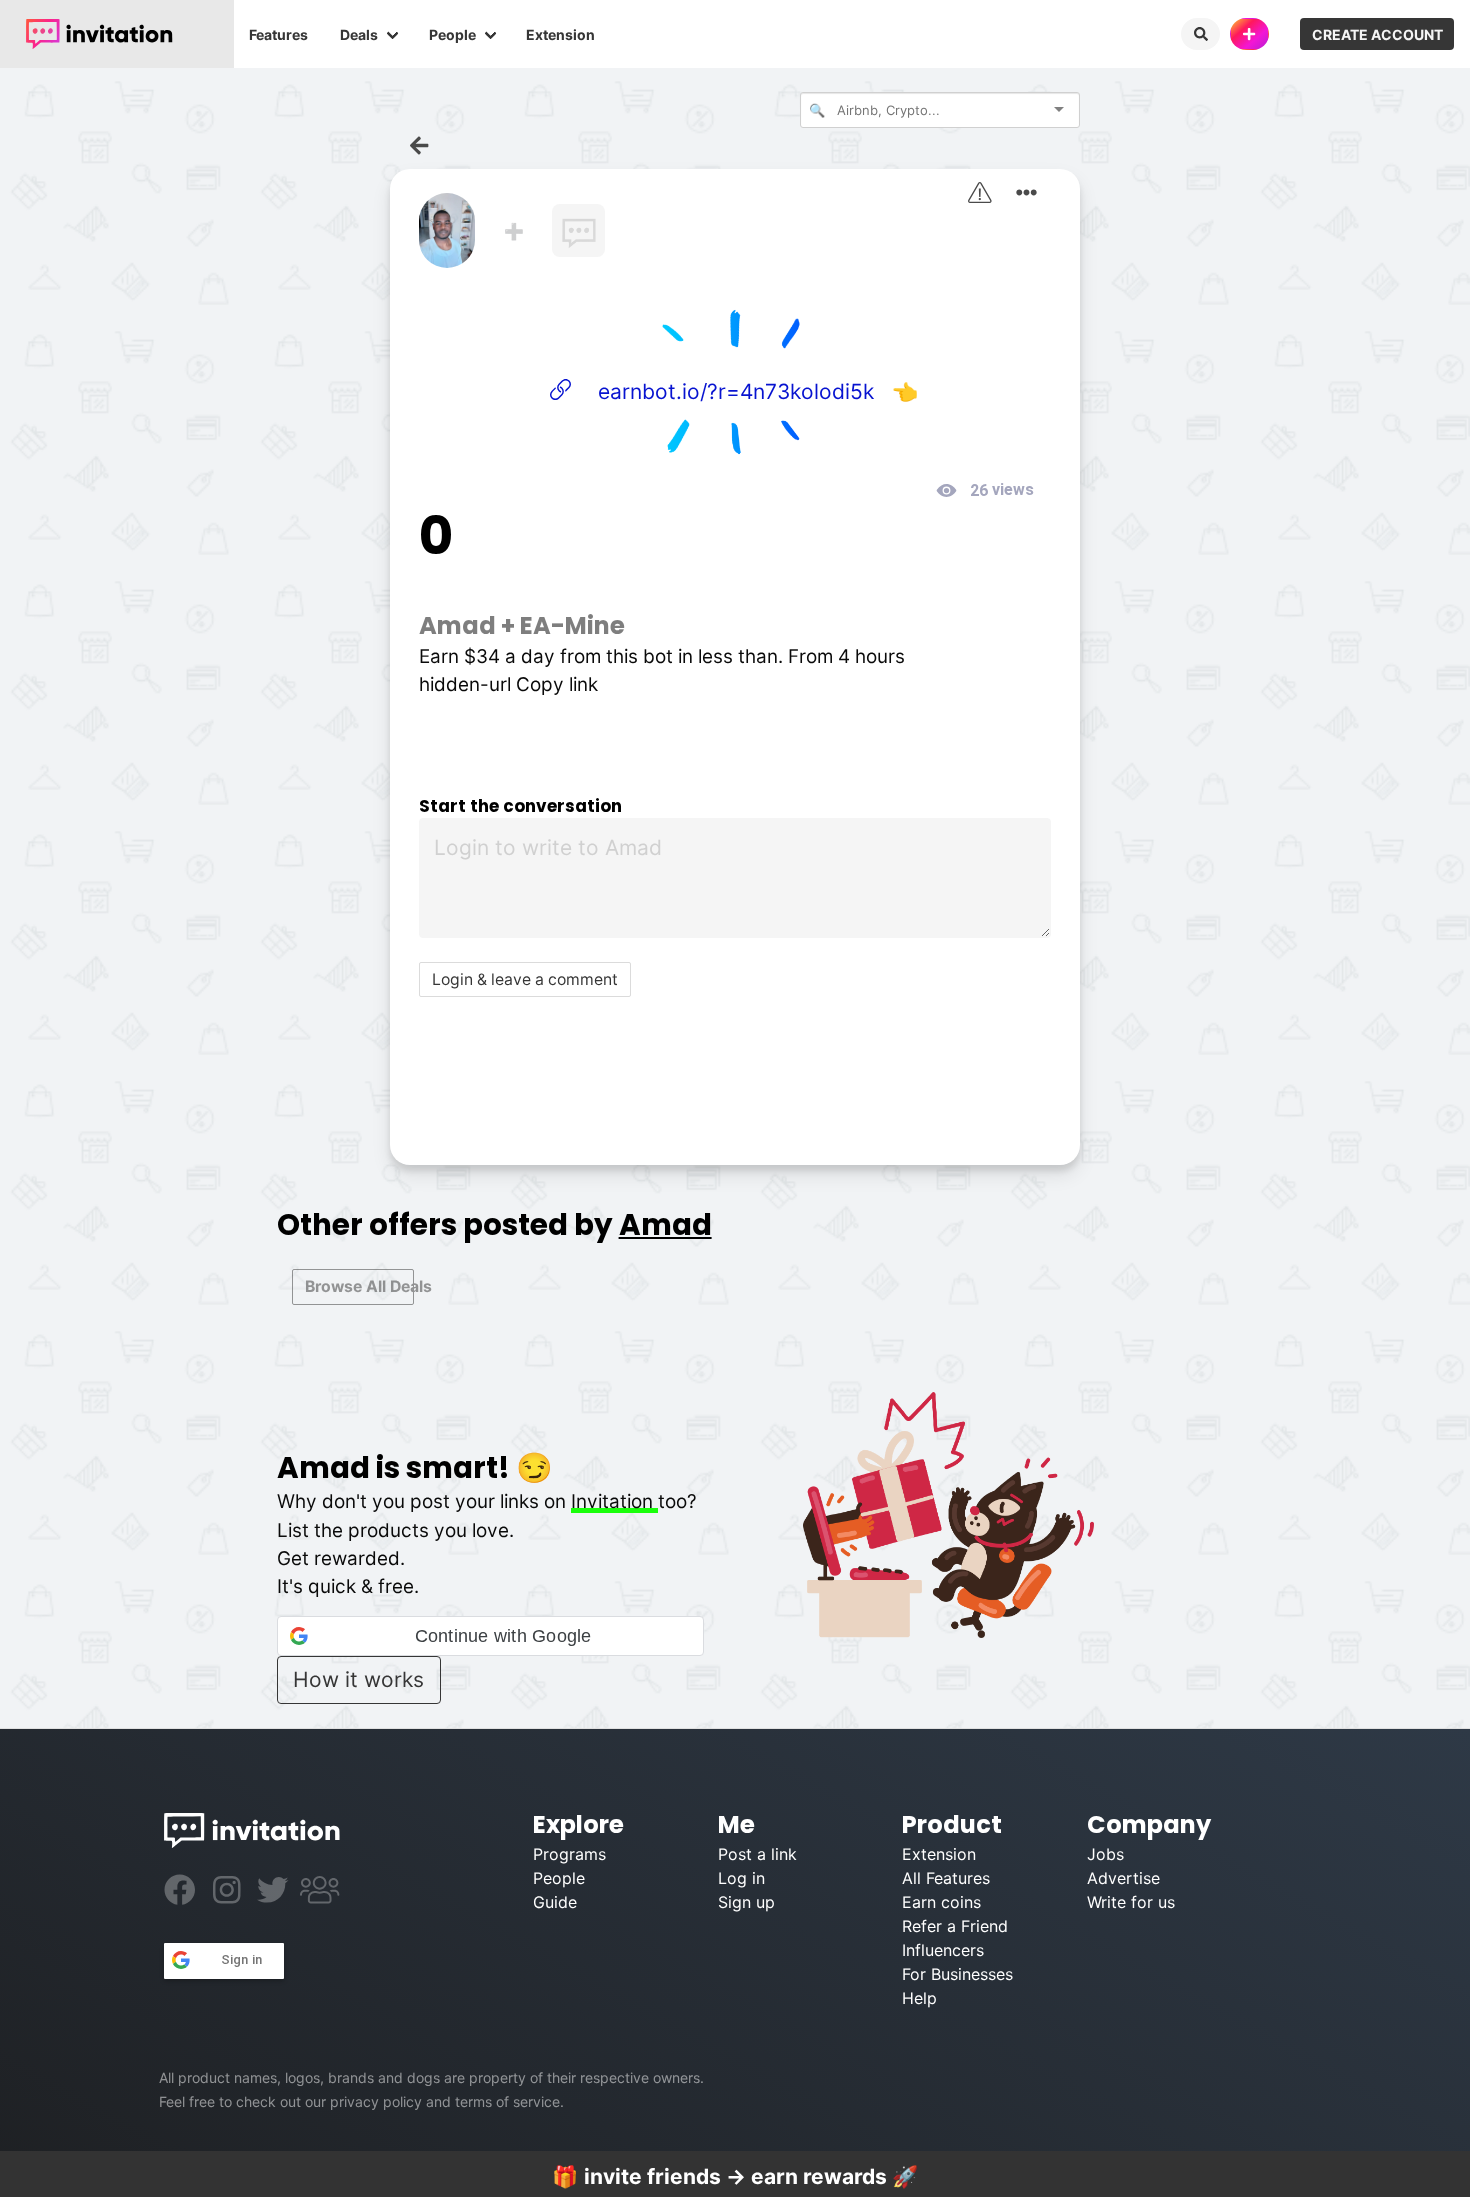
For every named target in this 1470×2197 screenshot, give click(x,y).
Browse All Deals (359, 1286)
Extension (560, 34)
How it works (358, 1679)
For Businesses (957, 1974)
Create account (1377, 34)
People (452, 34)
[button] (490, 1636)
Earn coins (941, 1902)
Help (919, 1998)
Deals (359, 34)
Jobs (1105, 1854)
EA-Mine (572, 625)
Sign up (746, 1902)
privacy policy (376, 2101)
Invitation (614, 1501)
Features (278, 34)
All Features (946, 1878)
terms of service (507, 2101)
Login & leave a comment (525, 979)
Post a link (757, 1854)
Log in (741, 1878)
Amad (457, 625)
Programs (569, 1854)
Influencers (943, 1950)
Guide (555, 1902)
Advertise (1123, 1878)
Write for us (1131, 1902)
